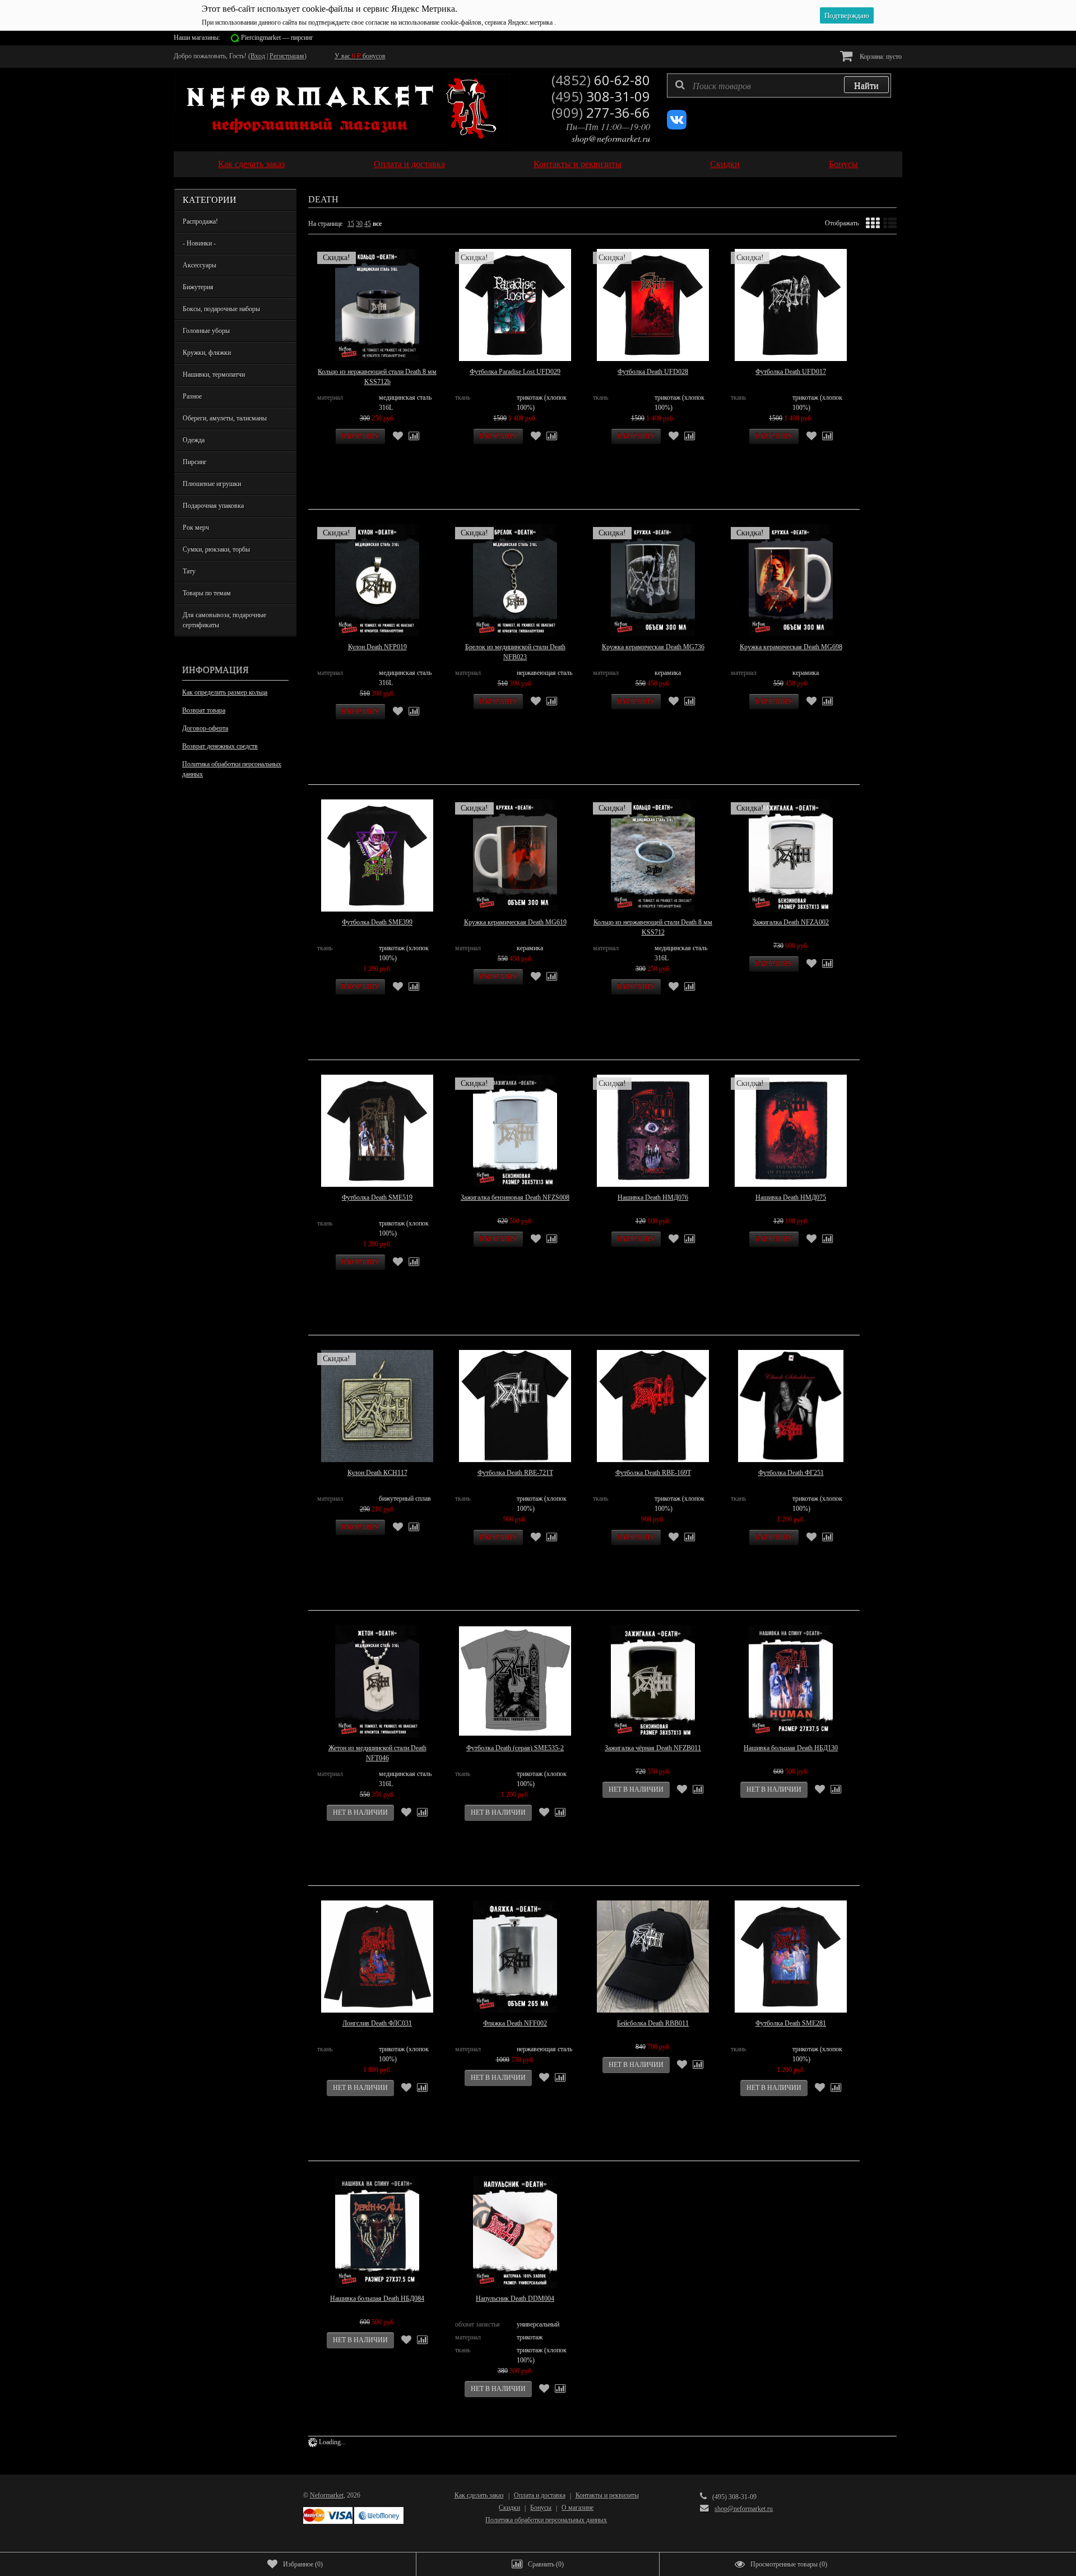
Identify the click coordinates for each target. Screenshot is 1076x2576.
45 (368, 224)
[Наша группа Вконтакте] (677, 127)
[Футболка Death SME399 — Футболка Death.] (377, 855)
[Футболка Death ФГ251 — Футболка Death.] (791, 1406)
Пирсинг (195, 462)
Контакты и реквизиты (578, 164)
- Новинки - (199, 243)
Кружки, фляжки (207, 353)
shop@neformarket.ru (611, 138)
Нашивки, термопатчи (214, 374)
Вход (258, 56)
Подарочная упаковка (213, 506)
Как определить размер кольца (225, 692)
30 (359, 224)
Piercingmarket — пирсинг (277, 38)
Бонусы (843, 164)
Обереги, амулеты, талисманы (225, 418)
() (303, 2564)
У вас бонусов (360, 56)
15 (351, 224)
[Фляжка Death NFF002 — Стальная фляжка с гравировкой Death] (515, 1957)
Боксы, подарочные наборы (221, 309)
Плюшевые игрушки (212, 484)
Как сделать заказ (251, 164)
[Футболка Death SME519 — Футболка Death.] (377, 1131)
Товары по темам (207, 593)
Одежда (194, 440)
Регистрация (287, 56)
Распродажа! (200, 221)
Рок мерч (196, 528)
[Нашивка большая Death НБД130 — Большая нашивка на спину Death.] (791, 1681)
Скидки (725, 164)
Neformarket (327, 2495)
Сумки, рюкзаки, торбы (216, 549)
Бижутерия (198, 287)
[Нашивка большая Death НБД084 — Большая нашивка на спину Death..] (377, 2232)
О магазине (578, 2508)
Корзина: (880, 57)
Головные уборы (206, 331)
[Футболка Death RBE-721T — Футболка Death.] (515, 1406)
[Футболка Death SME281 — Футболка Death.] (791, 1957)
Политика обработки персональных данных (232, 769)
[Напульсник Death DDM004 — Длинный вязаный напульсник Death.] (515, 2232)
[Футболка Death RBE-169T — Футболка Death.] (653, 1406)
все (377, 224)
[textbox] (779, 85)
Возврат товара (204, 710)
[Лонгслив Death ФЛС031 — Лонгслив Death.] (377, 1957)
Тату (189, 571)
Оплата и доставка (409, 164)
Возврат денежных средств (220, 746)
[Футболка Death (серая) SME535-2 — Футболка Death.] (515, 1681)
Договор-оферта (205, 728)
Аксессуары (200, 265)
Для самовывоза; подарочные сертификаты (224, 620)
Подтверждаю (847, 15)
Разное (192, 396)
